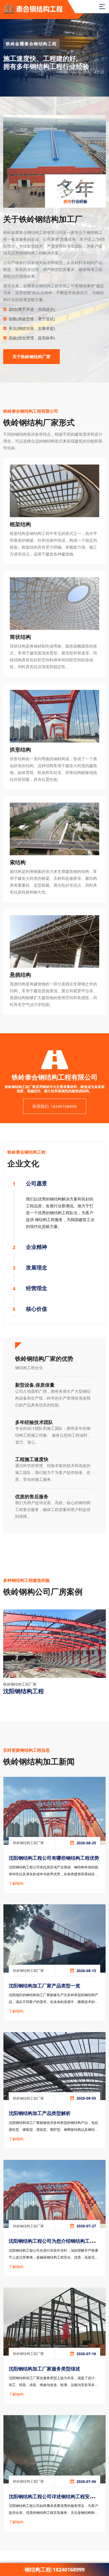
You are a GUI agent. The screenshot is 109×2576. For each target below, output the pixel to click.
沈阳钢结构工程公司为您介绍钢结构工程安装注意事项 (54, 2245)
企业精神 (37, 1247)
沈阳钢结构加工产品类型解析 (40, 2113)
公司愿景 (37, 1183)
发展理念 (37, 1267)
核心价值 (37, 1309)
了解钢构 (16, 1883)
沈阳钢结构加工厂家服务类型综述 (44, 2369)
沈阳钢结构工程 (24, 1691)
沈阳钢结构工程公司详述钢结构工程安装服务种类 (54, 2501)
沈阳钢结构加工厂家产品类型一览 (44, 1986)
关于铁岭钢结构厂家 (31, 357)
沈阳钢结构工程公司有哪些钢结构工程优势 (54, 1858)
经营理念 (37, 1288)
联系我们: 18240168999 (55, 1106)
